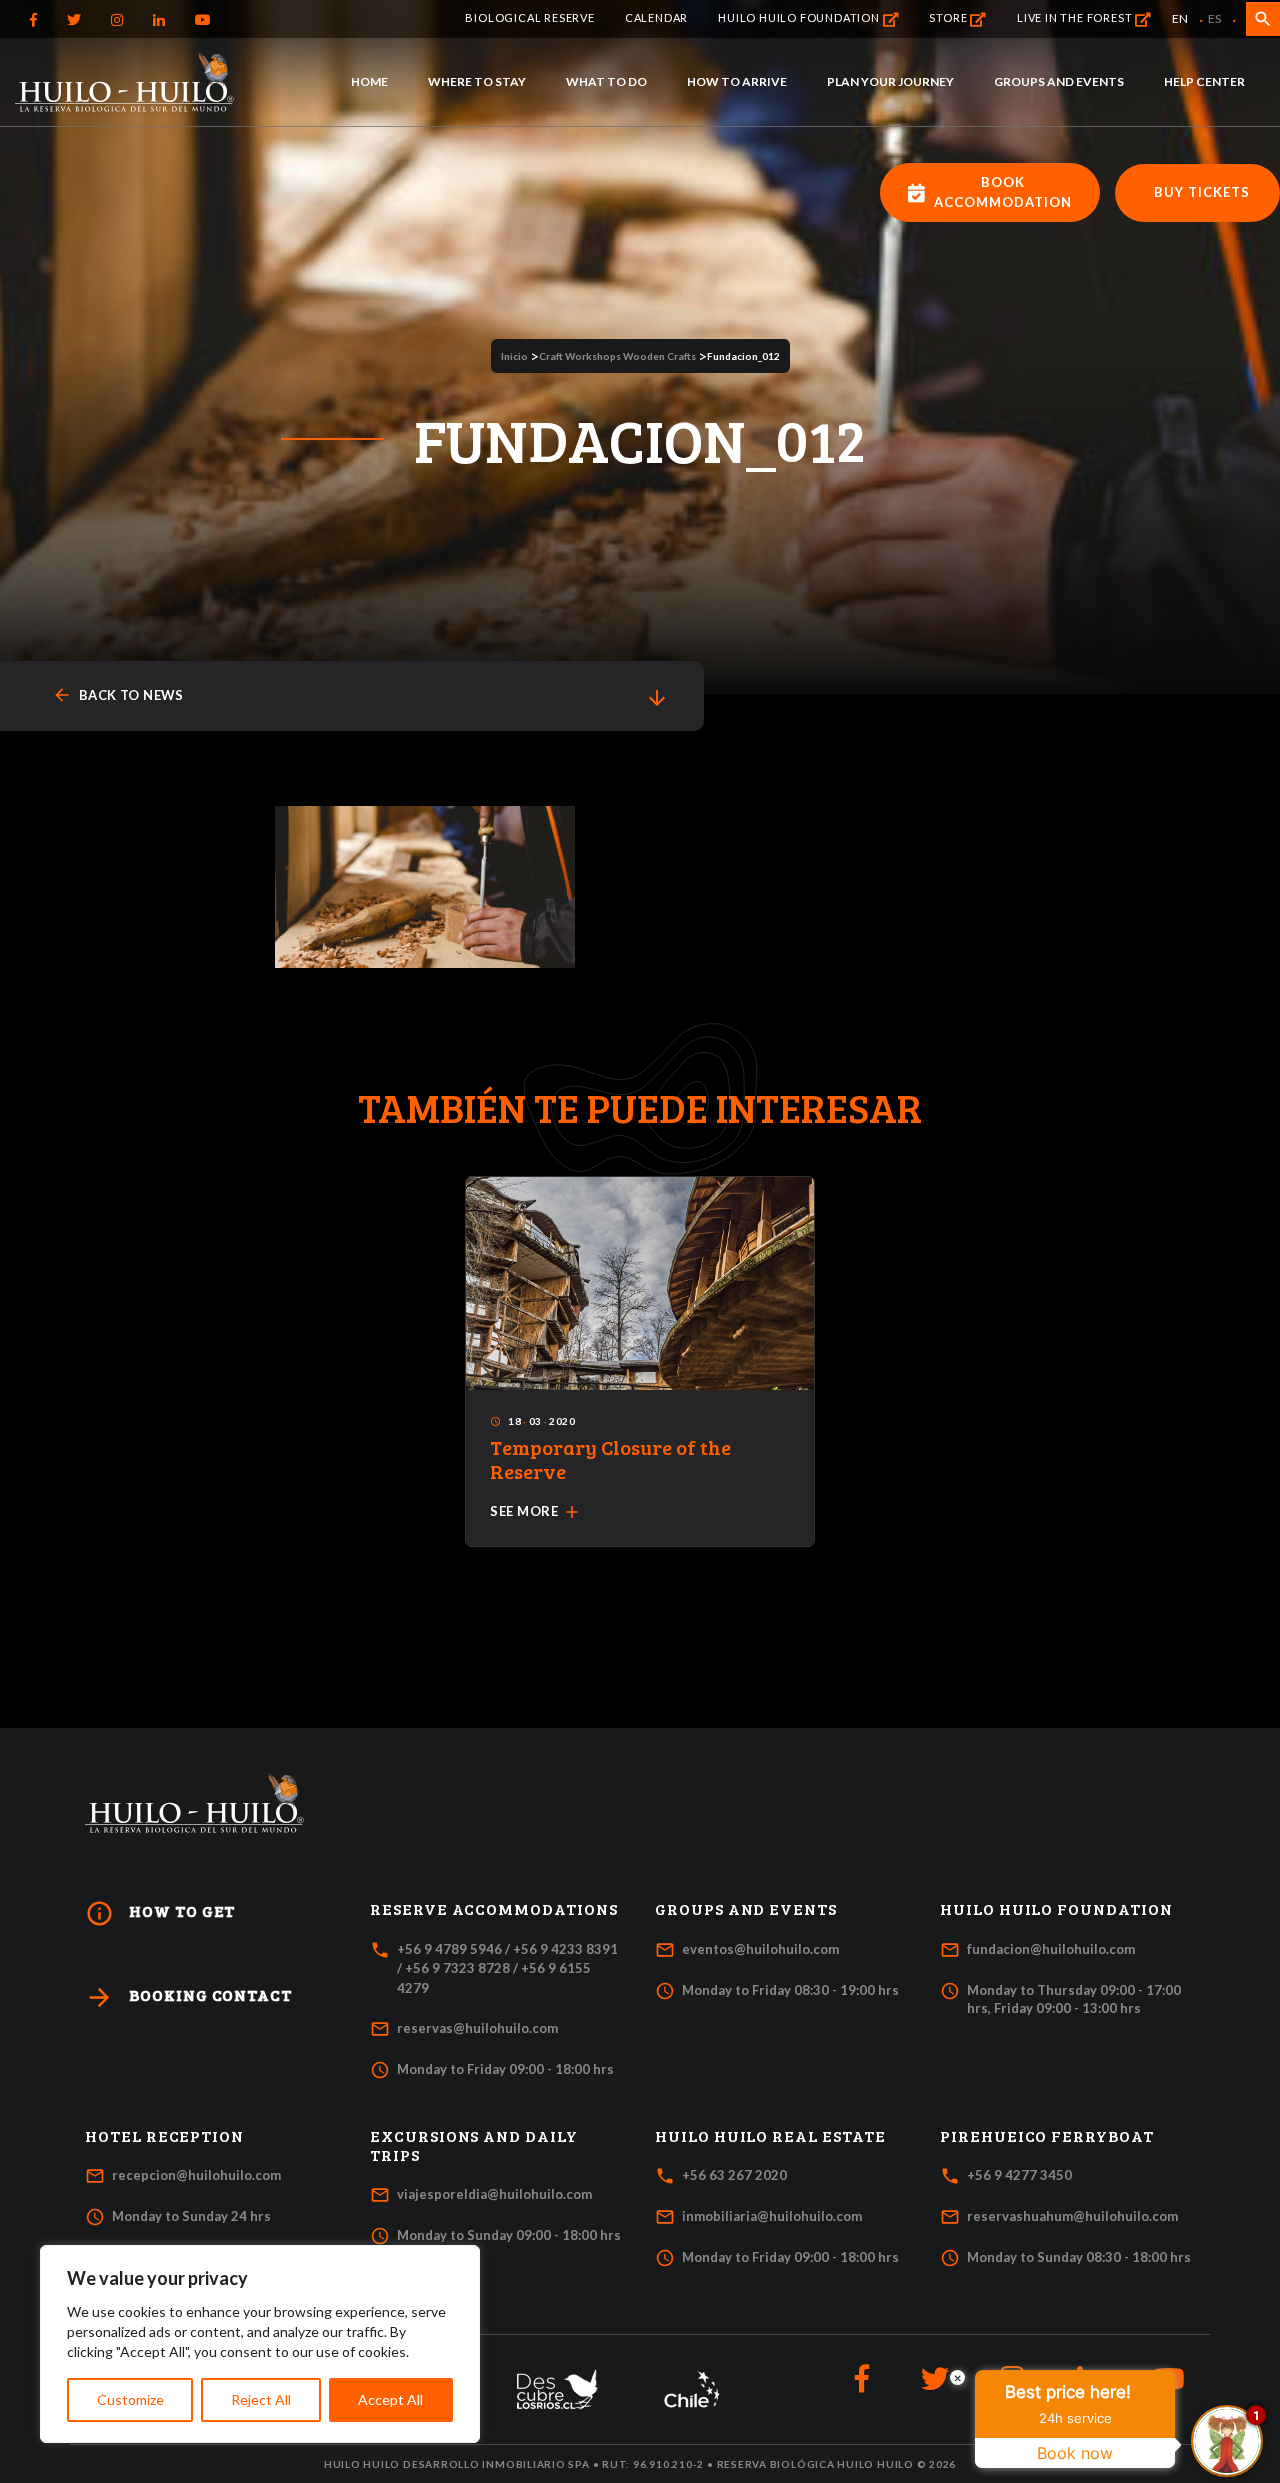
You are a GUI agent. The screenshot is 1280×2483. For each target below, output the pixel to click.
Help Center (1204, 81)
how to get (160, 1913)
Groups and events (1059, 81)
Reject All (261, 2399)
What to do (606, 81)
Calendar (656, 17)
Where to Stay (477, 81)
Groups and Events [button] (746, 1909)
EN (1180, 18)
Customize (130, 2399)
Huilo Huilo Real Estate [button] (770, 2136)
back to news (118, 695)
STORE (949, 17)
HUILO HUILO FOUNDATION (800, 17)
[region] (260, 2344)
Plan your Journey (890, 81)
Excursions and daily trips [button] (474, 2145)
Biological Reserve (529, 17)
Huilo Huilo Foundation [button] (1056, 1909)
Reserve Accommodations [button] (494, 1909)
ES (1214, 18)
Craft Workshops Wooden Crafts (617, 356)
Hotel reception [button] (164, 2136)
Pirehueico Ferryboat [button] (1047, 2136)
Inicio (514, 356)
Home (369, 81)
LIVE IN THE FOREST (1076, 17)
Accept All (390, 2399)
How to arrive (737, 81)
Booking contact (188, 1997)
